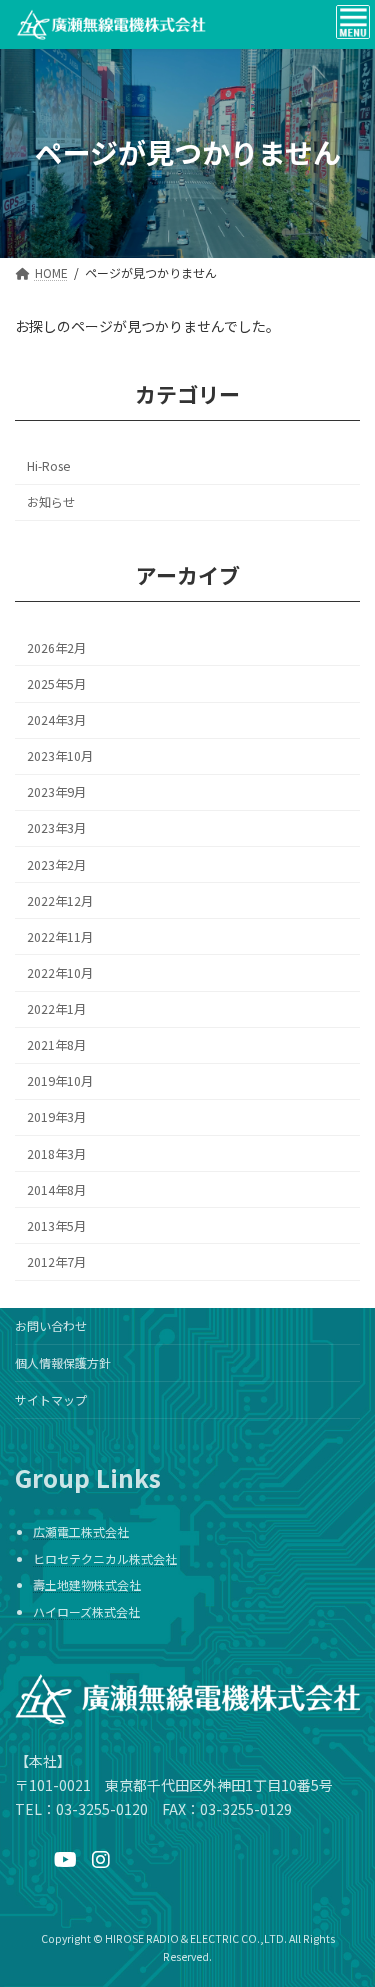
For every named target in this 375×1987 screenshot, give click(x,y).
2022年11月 (60, 937)
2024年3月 (56, 720)
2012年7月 (56, 1262)
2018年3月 (56, 1153)
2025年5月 (56, 684)
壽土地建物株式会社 (87, 1585)
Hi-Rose (48, 466)
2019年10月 (60, 1081)
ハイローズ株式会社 (86, 1611)
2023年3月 (56, 828)
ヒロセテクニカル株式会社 (105, 1558)
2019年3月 (56, 1117)
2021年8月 (56, 1045)
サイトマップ (51, 1399)
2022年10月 (60, 973)
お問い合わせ (51, 1325)
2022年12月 (60, 900)
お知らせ (51, 502)
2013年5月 (56, 1226)
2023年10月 (60, 756)
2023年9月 (56, 792)
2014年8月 (56, 1189)
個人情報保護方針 (63, 1362)
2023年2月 (56, 864)
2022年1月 (56, 1009)
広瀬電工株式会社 (81, 1532)
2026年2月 (56, 648)
